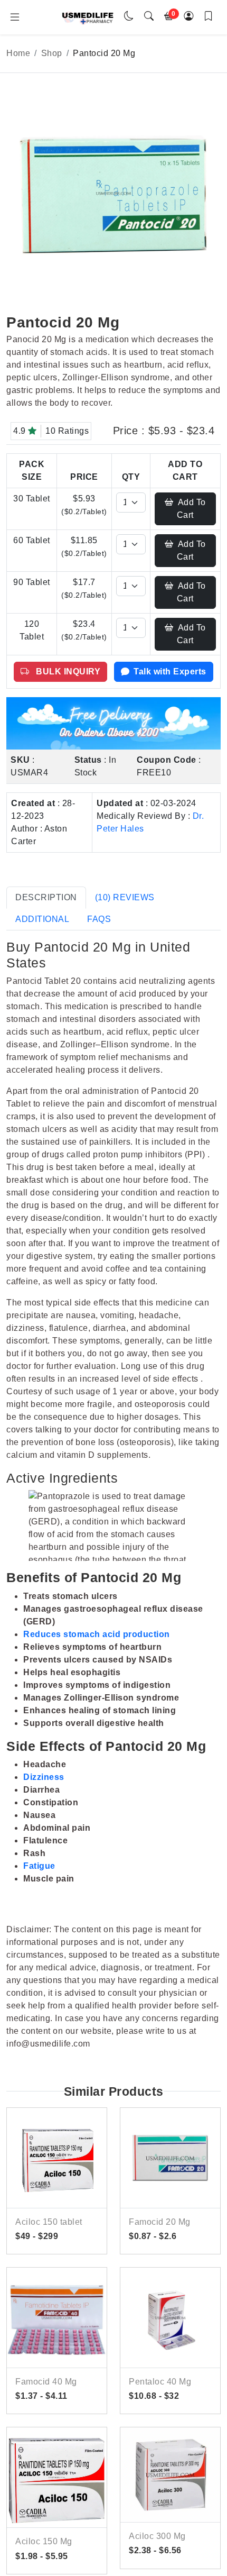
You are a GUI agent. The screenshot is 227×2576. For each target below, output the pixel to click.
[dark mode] (129, 17)
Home (18, 53)
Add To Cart (191, 509)
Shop (52, 53)
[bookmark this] (209, 17)
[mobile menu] (15, 17)
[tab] (46, 898)
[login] (189, 17)
